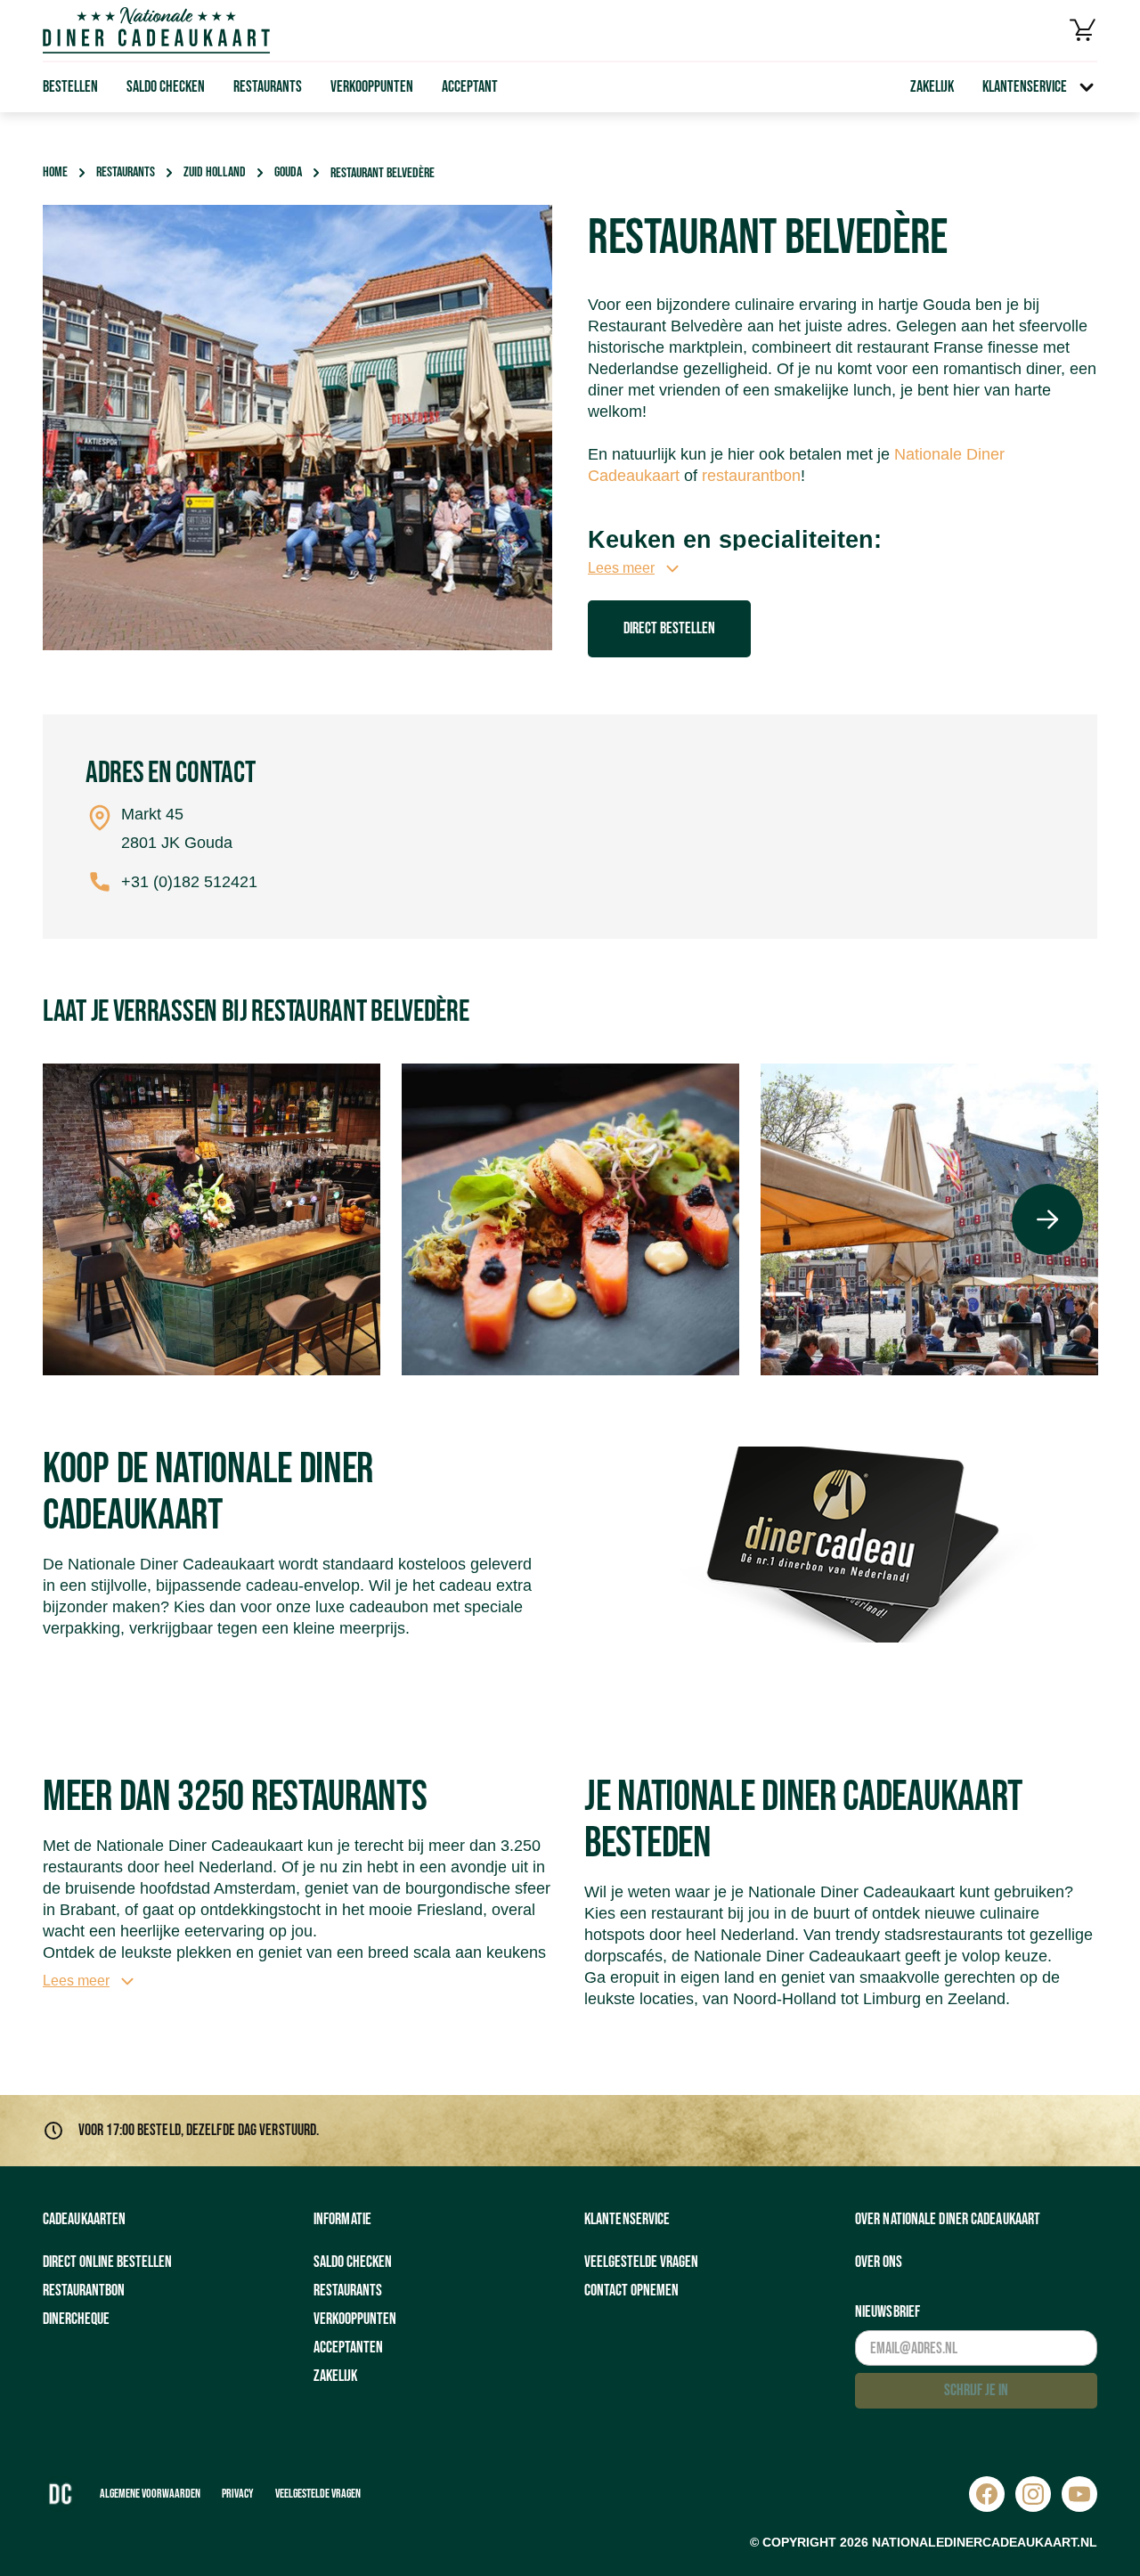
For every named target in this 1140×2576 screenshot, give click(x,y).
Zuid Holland (215, 172)
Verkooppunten (372, 87)
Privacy (238, 2494)
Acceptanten (348, 2348)
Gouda (288, 172)
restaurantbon (751, 476)
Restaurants (268, 87)
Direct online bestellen (107, 2262)
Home (55, 172)
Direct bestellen (669, 628)
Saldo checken (166, 87)
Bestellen (70, 87)
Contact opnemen (631, 2291)
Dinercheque (76, 2319)
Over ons (879, 2262)
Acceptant (470, 87)
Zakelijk (932, 87)
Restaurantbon (84, 2291)
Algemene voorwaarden (150, 2494)
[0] (1083, 30)
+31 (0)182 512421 (189, 882)
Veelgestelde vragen (641, 2262)
